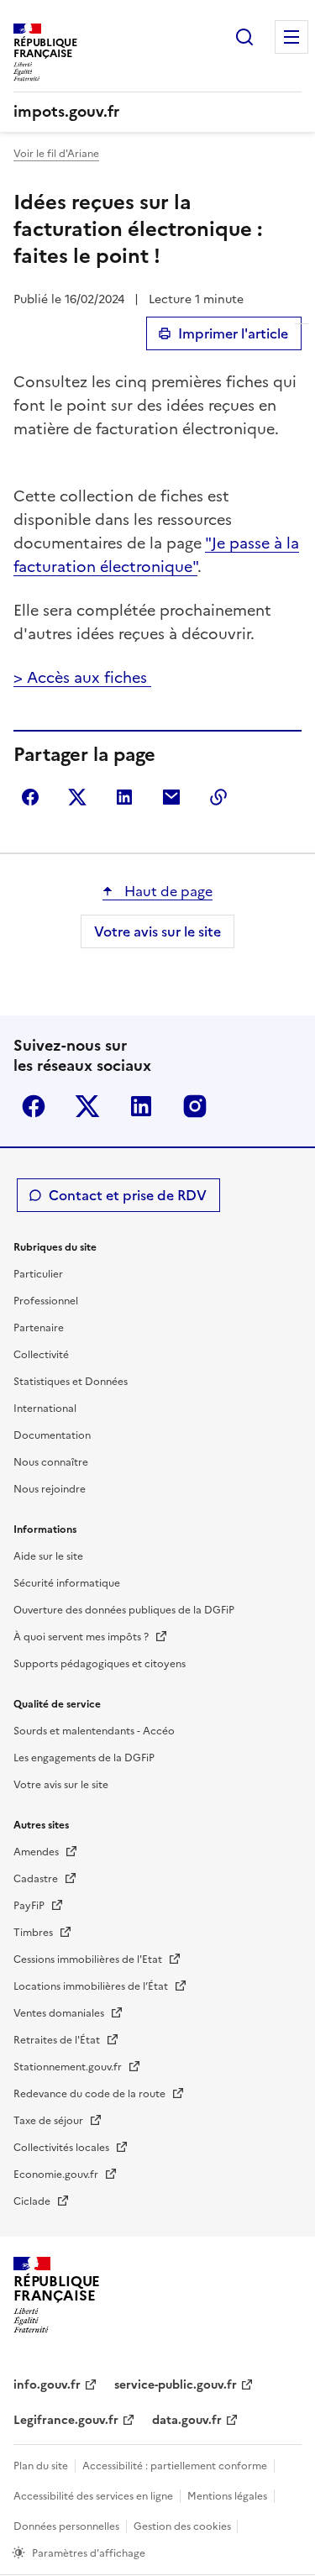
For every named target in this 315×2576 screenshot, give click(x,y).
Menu (291, 37)
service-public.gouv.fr (176, 2385)
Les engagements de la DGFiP (84, 1758)
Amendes (37, 1852)
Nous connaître (51, 1462)
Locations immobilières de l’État (92, 1986)
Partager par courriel (171, 797)
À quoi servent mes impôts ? (82, 1637)
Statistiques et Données (71, 1382)
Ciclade (33, 2201)
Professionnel (46, 1301)
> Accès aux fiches (82, 677)
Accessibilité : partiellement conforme (175, 2466)
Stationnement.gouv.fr (69, 2067)
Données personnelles (66, 2526)
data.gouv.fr (187, 2420)
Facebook (34, 1106)
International (45, 1409)
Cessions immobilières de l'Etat (89, 1960)
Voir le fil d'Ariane (56, 154)
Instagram (195, 1106)
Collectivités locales (63, 2148)
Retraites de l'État (58, 2040)
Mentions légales (227, 2496)
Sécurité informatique (67, 1583)
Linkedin (141, 1106)
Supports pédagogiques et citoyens (100, 1664)
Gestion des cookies (184, 2526)
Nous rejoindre (50, 1489)
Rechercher (244, 37)
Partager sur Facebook (30, 797)
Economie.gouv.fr (57, 2175)
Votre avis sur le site (157, 931)
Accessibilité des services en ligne (93, 2496)
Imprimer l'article (233, 333)
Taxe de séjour (50, 2121)
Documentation (52, 1435)
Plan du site (41, 2466)
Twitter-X (87, 1106)
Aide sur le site (48, 1556)
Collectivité (41, 1355)
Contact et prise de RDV (128, 1195)
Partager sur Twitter (77, 797)
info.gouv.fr (47, 2385)
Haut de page (167, 891)
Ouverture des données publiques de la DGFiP (124, 1610)
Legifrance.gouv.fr (66, 2420)
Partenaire (39, 1328)
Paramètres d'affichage (89, 2553)
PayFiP (30, 1906)
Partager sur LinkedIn (124, 797)
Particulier (38, 1274)
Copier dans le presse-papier (218, 797)
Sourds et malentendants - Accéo (94, 1731)
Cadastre (37, 1879)
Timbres (34, 1933)
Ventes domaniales (60, 2013)
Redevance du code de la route (91, 2094)
